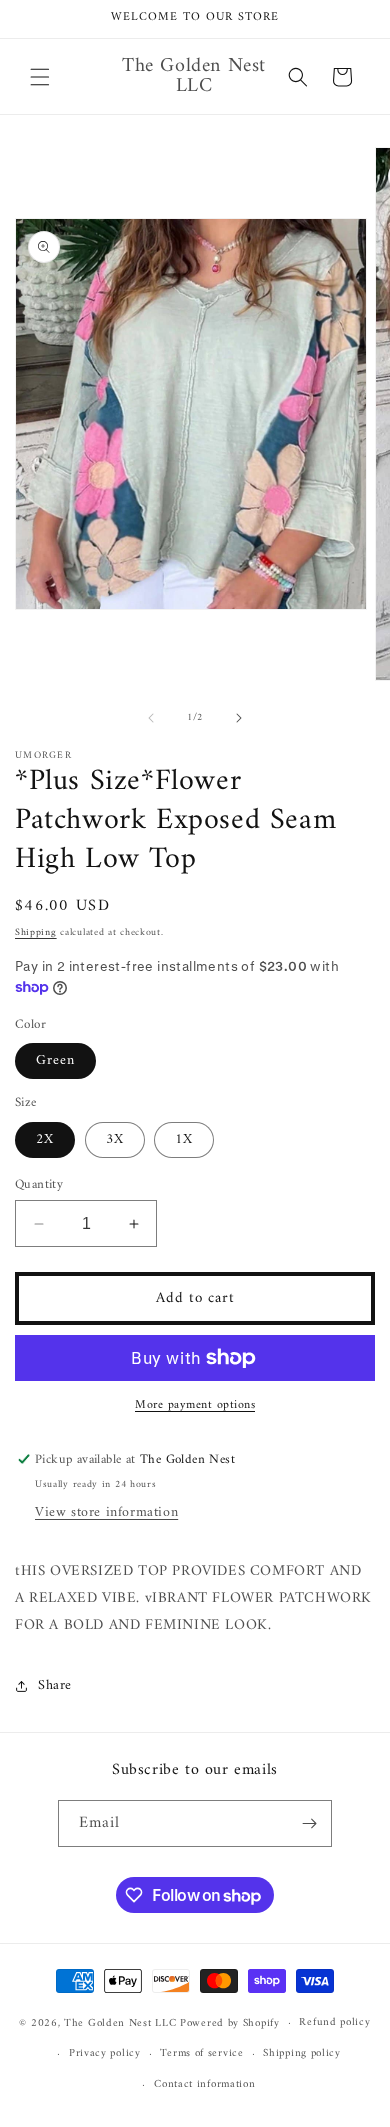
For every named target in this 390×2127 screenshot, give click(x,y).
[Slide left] (151, 718)
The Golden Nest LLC (120, 2023)
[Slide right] (239, 718)
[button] (40, 77)
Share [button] (55, 1685)
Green (55, 1060)
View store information (106, 1512)
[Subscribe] (309, 1823)
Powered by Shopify (230, 2023)
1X (184, 1139)
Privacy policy (105, 2053)
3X (115, 1139)
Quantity (39, 1185)
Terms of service (201, 2053)
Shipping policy (302, 2053)
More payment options (195, 1406)
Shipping (36, 932)
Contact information (204, 2084)
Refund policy (334, 2022)
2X (45, 1139)
